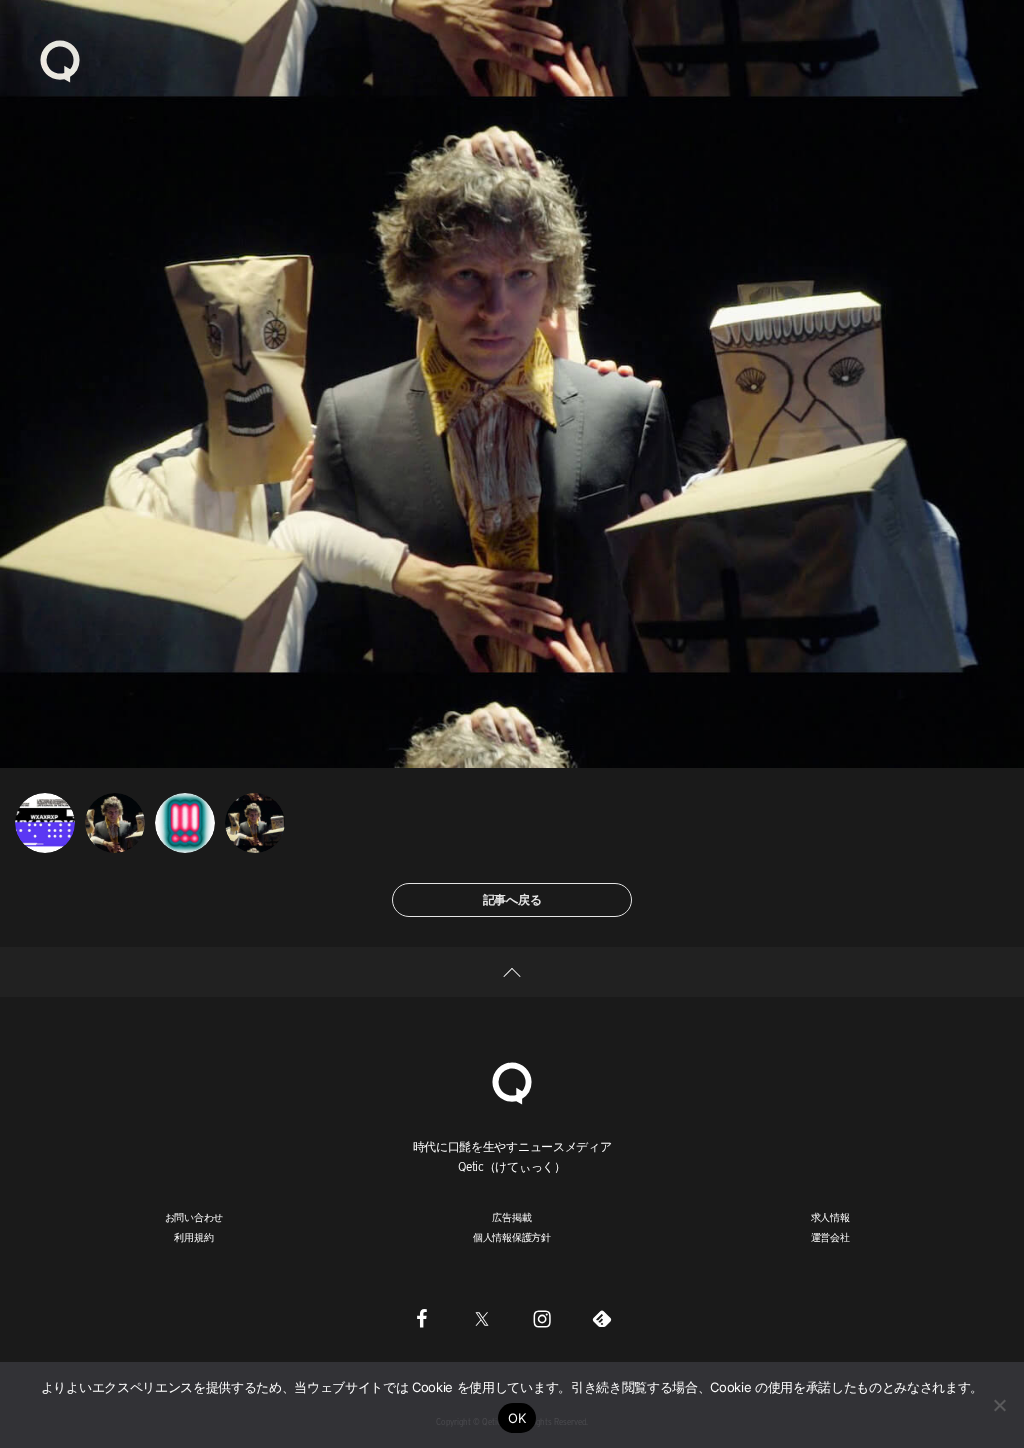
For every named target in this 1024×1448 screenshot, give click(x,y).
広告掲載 (511, 1217)
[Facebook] (422, 1318)
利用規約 (193, 1237)
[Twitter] (482, 1318)
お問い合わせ (194, 1217)
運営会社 (830, 1237)
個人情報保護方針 (512, 1237)
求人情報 (830, 1217)
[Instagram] (542, 1318)
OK (517, 1418)
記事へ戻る (512, 899)
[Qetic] (60, 60)
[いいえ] (999, 1405)
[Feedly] (602, 1318)
